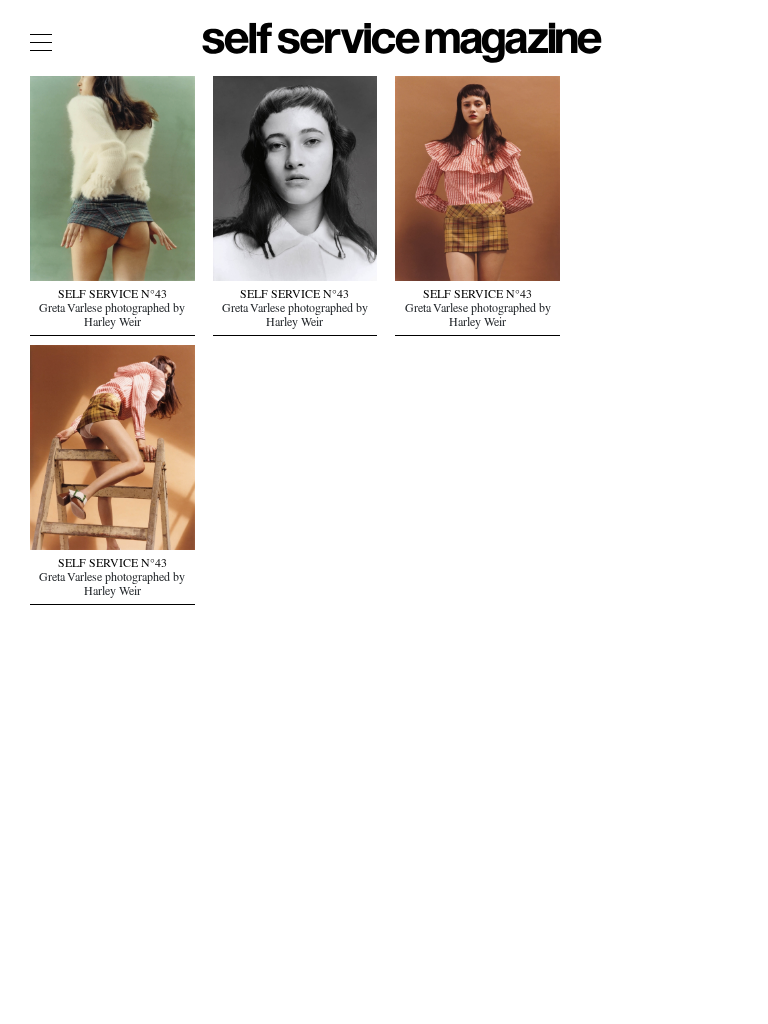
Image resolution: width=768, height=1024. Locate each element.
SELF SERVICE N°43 (112, 296)
